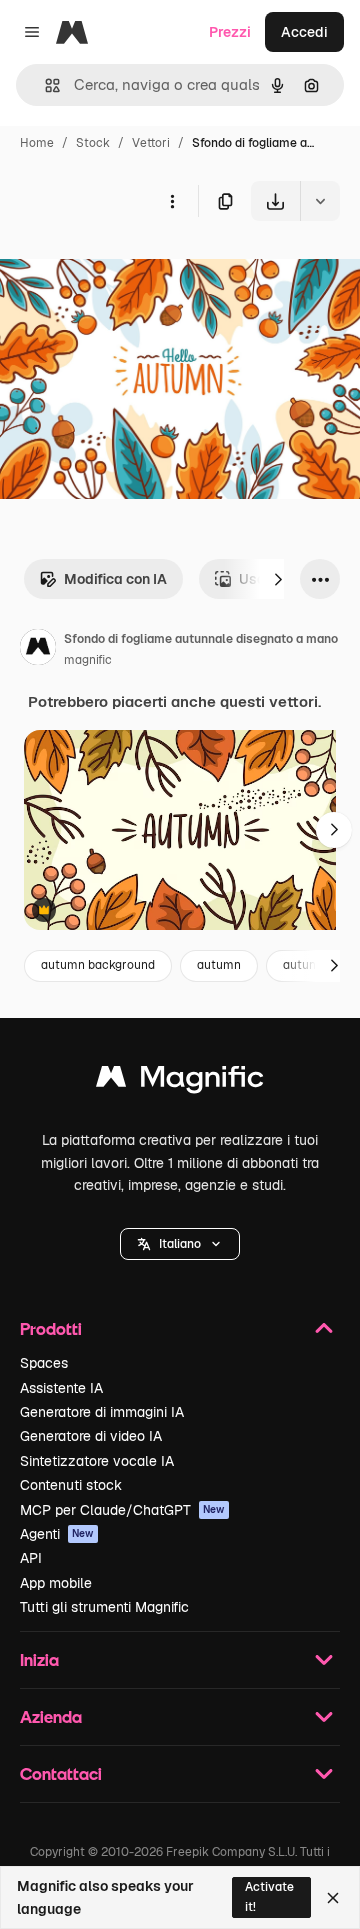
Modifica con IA (115, 579)
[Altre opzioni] (172, 201)
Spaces (44, 1363)
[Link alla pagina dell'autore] (38, 650)
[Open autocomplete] (44, 85)
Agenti (57, 1534)
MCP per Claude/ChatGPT (122, 1510)
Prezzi (230, 32)
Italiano (180, 1244)
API (31, 1558)
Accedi (304, 32)
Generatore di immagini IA (102, 1412)
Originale (132, 267)
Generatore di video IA (91, 1436)
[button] (180, 1244)
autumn (219, 965)
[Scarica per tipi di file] (320, 201)
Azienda (51, 1716)
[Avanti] (278, 579)
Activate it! (269, 1896)
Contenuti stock (71, 1485)
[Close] (333, 1898)
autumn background (98, 965)
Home (37, 143)
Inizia (39, 1659)
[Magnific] (180, 1081)
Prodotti (51, 1328)
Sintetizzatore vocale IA (97, 1461)
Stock (93, 143)
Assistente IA (61, 1388)
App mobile (56, 1583)
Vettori (151, 143)
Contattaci (61, 1773)
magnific (88, 660)
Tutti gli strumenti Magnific (104, 1607)
